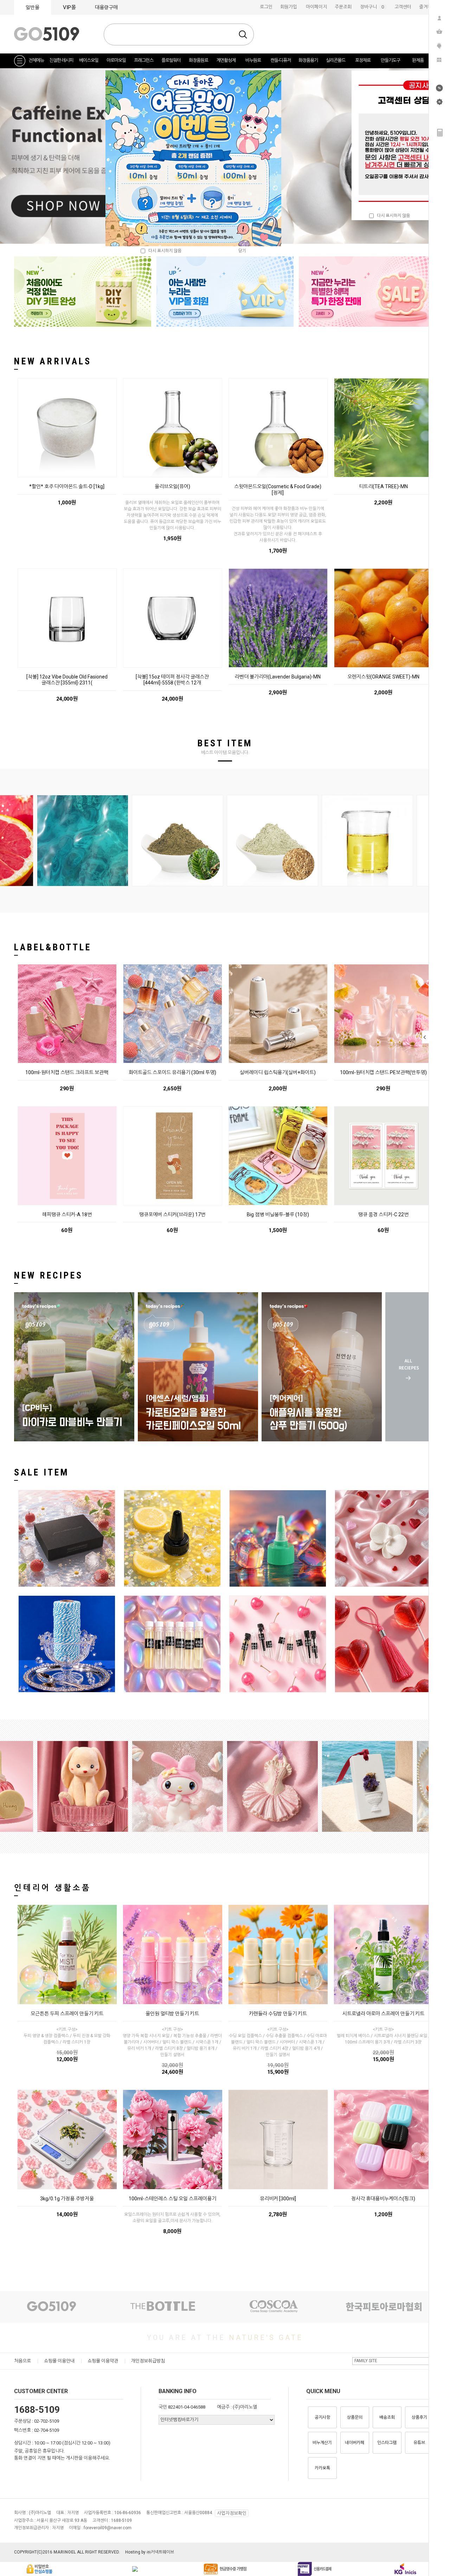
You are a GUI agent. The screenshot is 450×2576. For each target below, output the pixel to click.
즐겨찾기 (427, 7)
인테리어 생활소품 (53, 1888)
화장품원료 (198, 60)
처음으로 (22, 2361)
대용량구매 (106, 7)
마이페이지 (316, 7)
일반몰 (33, 7)
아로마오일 (116, 60)
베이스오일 (89, 60)
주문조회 (343, 7)
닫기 (242, 251)
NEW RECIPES (49, 1275)
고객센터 (403, 7)
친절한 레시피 (61, 60)
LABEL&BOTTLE (53, 947)
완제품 (418, 60)
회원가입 (289, 7)
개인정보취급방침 (148, 2361)
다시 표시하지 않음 (392, 216)
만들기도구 (390, 60)
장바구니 (373, 7)
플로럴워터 (171, 60)
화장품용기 (308, 60)
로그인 (266, 7)
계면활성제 (226, 60)
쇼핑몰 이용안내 (59, 2361)
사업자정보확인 (232, 2513)
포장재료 (363, 60)
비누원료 (253, 60)
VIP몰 (69, 7)
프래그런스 (144, 60)
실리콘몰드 (336, 60)
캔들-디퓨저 (281, 60)
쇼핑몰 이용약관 (103, 2361)
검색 (243, 34)
